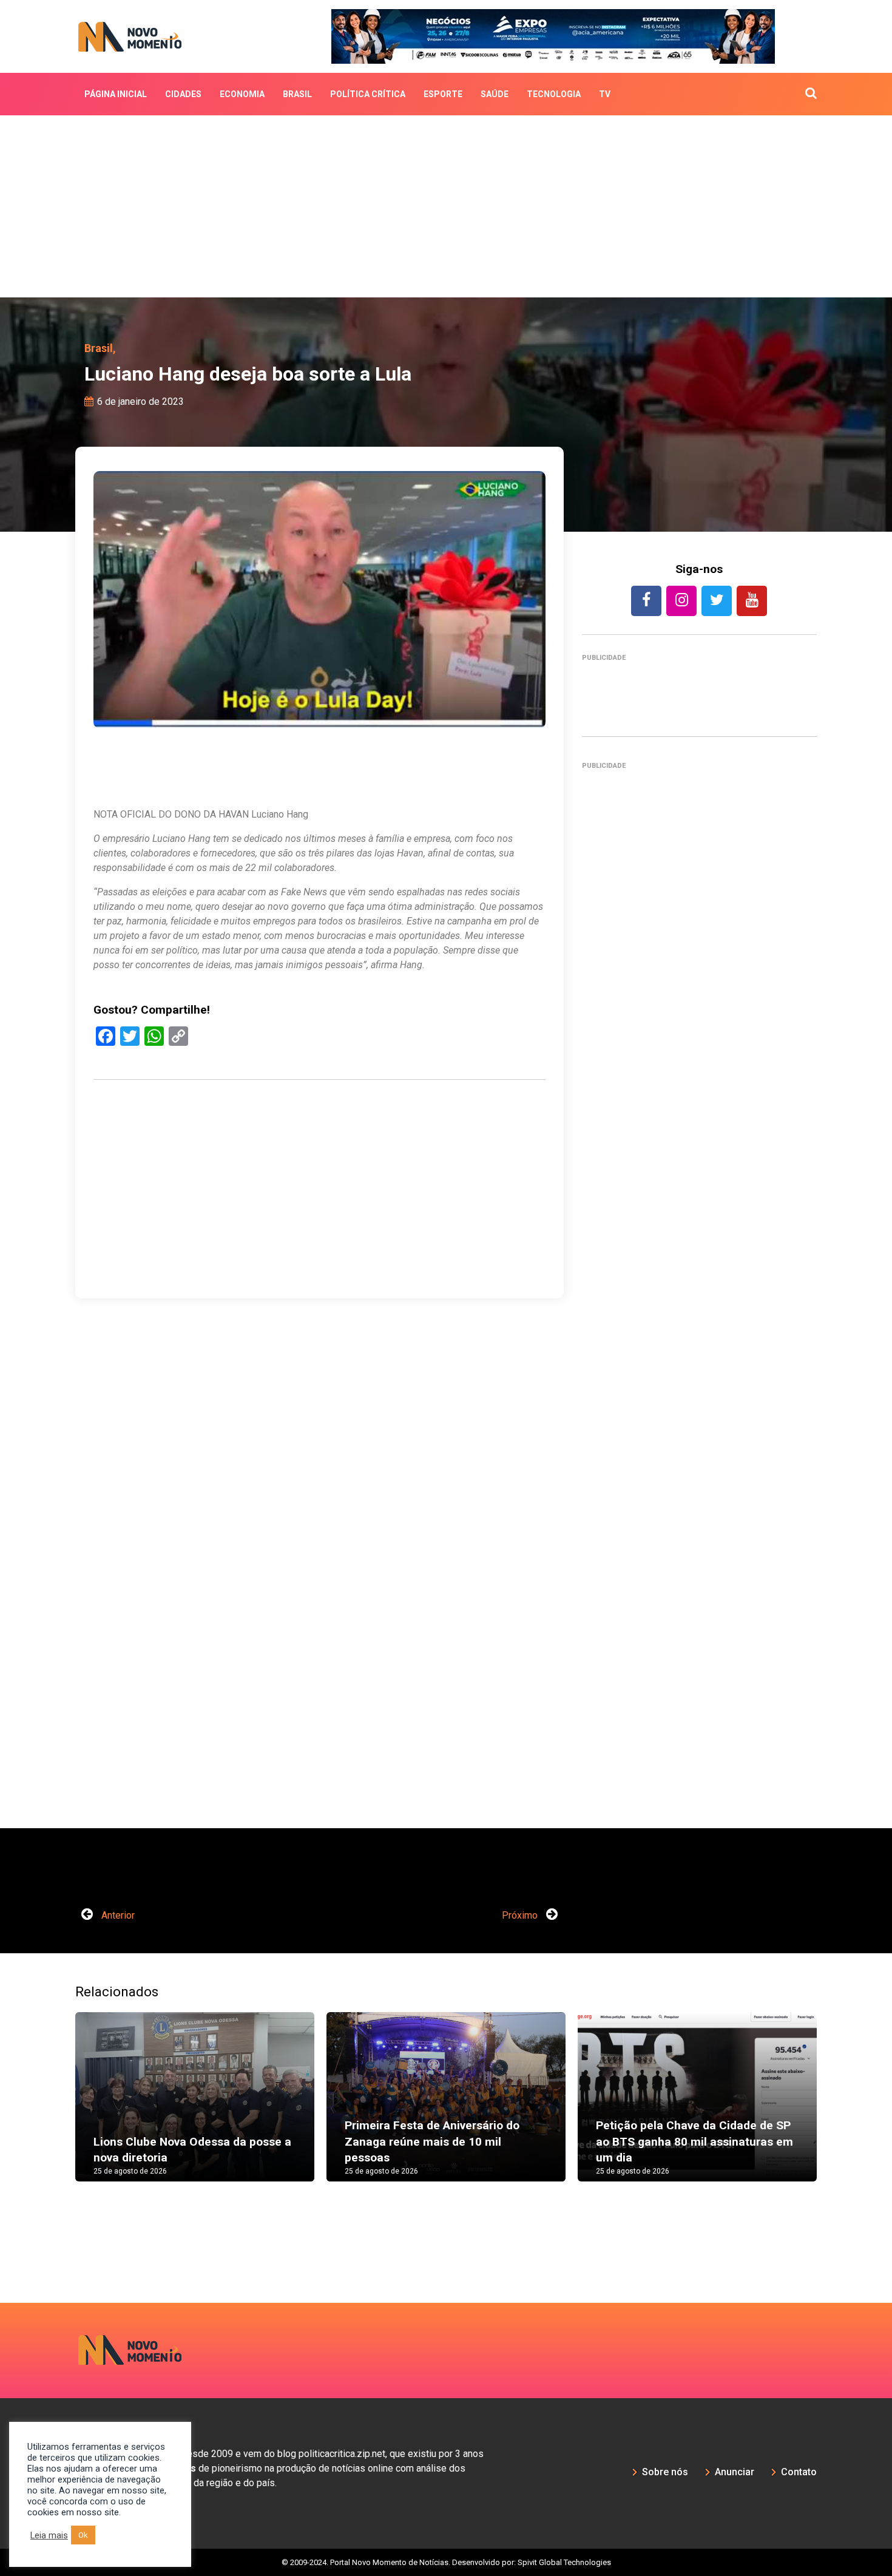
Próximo (521, 1915)
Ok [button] (83, 2535)
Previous (57, 2109)
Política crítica (368, 94)
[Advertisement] (446, 206)
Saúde (495, 94)
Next (835, 2109)
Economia (242, 94)
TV (605, 94)
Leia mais (49, 2535)
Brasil (297, 94)
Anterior (117, 1915)
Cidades (183, 94)
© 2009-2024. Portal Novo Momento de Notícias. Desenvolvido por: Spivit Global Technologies (446, 2562)
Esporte (443, 94)
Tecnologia (554, 94)
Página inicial (116, 94)
